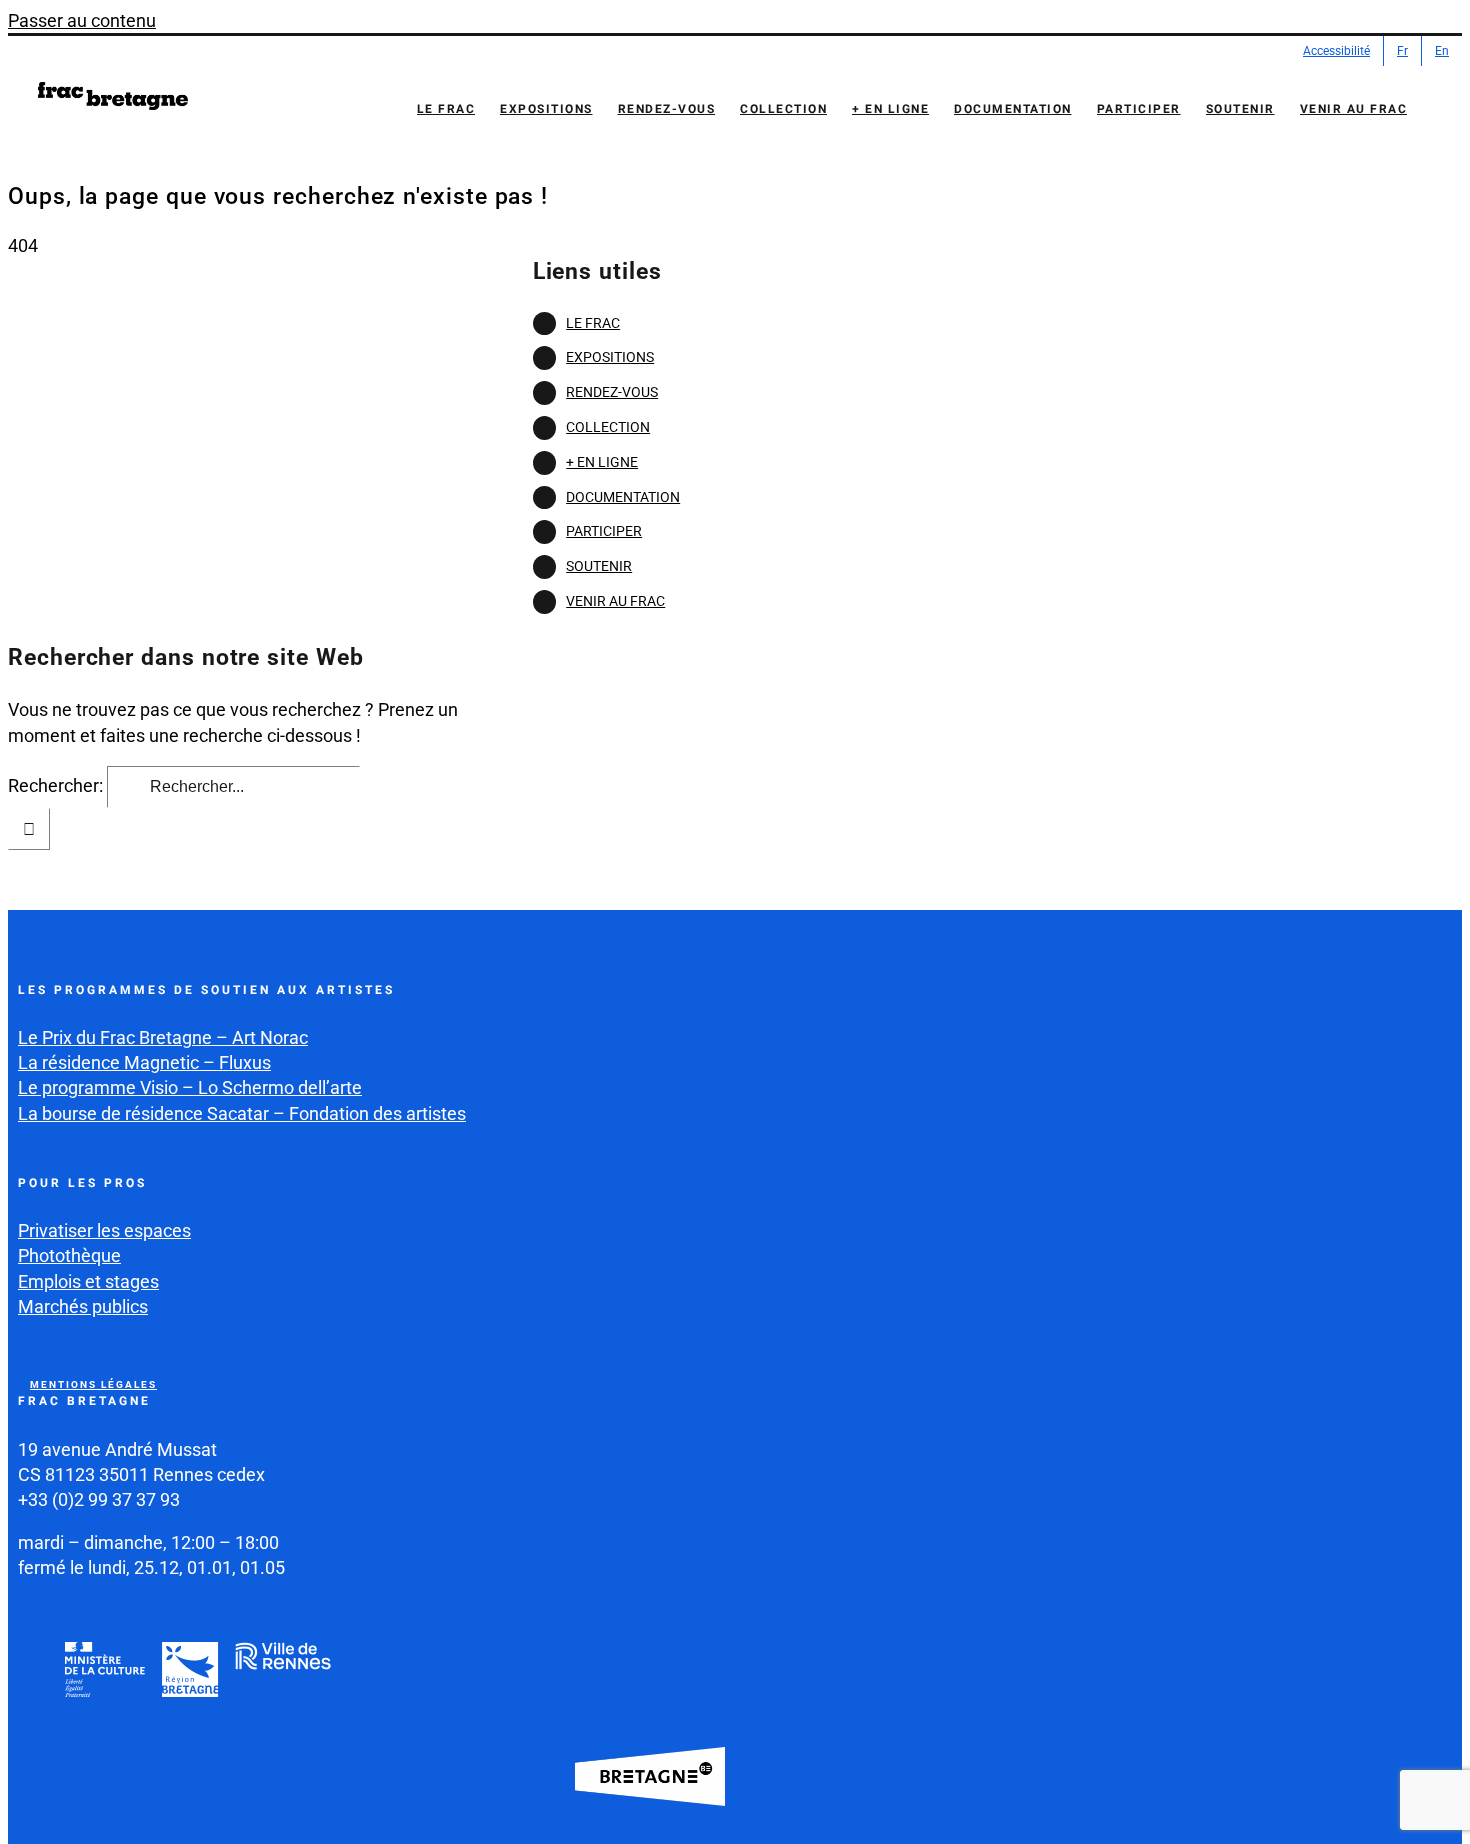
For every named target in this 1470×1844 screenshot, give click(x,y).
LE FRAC (593, 323)
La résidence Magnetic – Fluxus (144, 1062)
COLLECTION (608, 427)
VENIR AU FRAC (615, 601)
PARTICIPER (604, 531)
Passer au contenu (82, 20)
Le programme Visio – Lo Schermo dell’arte (190, 1087)
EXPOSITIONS (610, 357)
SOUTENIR (599, 566)
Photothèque (69, 1255)
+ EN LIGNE (602, 462)
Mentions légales (93, 1384)
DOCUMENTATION (623, 497)
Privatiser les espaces (104, 1230)
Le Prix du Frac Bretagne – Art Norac (163, 1037)
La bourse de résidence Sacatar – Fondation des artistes (242, 1113)
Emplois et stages (88, 1281)
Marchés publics (83, 1306)
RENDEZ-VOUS (612, 392)
